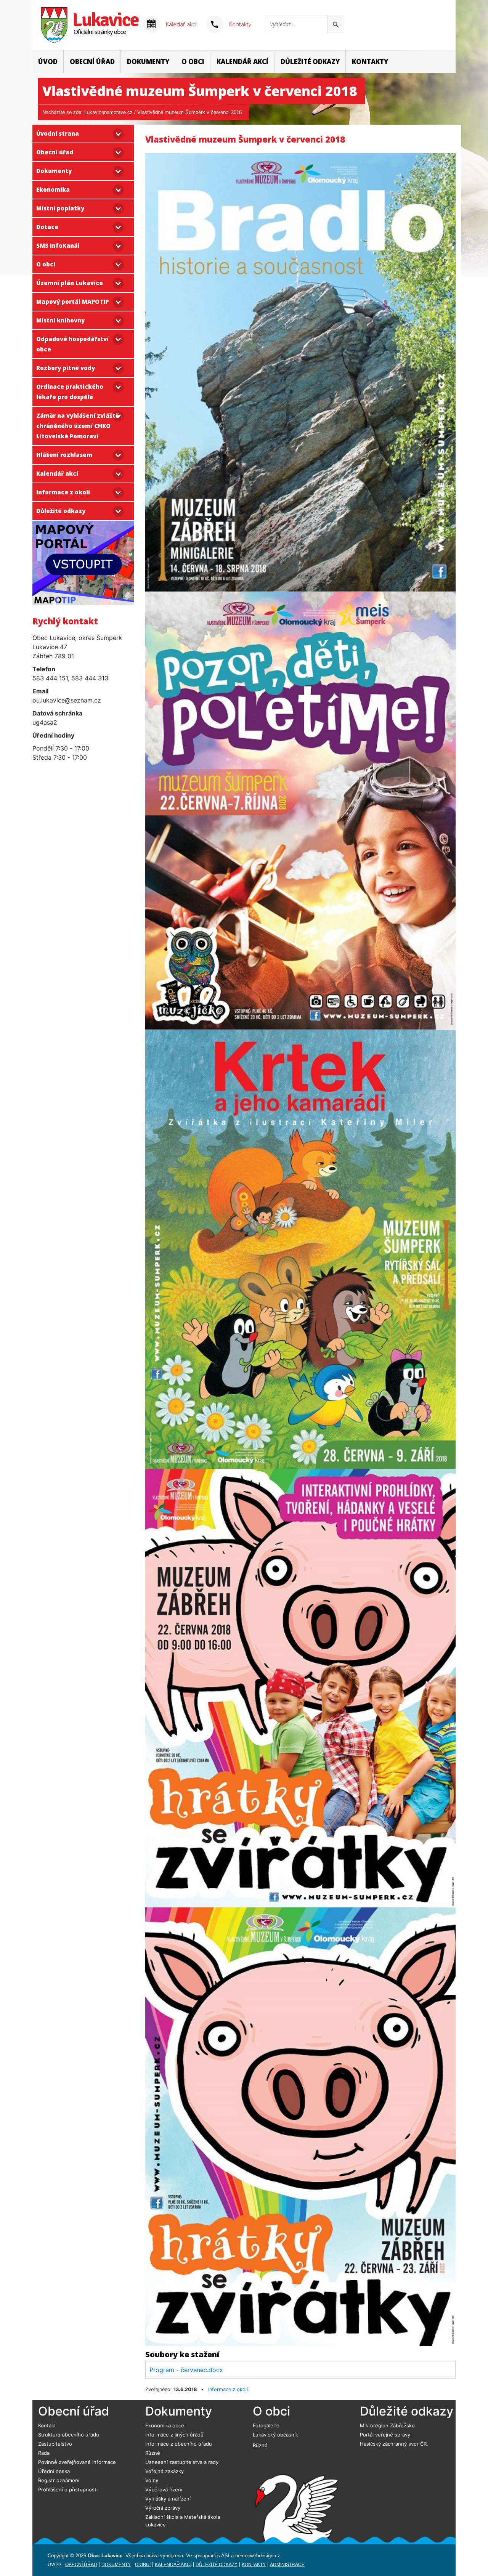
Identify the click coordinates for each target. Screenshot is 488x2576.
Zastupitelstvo (55, 2444)
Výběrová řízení (164, 2489)
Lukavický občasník (275, 2435)
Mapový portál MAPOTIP (72, 302)
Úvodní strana (58, 133)
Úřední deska (54, 2471)
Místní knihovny (60, 320)
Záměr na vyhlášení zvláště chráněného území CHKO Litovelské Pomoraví (78, 426)
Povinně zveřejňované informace (77, 2462)
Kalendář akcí (242, 62)
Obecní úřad (92, 62)
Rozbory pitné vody (66, 368)
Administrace (287, 2565)
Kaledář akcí (181, 24)
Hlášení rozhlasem (64, 455)
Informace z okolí (63, 492)
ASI (225, 2556)
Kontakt (47, 2425)
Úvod (48, 62)
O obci (193, 62)
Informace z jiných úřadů (174, 2435)
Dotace (47, 227)
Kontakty (240, 24)
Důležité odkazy (310, 62)
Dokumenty (148, 62)
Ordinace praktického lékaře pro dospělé (70, 392)
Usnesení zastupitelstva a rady (182, 2462)
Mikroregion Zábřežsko (387, 2425)
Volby (152, 2480)
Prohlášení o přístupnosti (68, 2489)
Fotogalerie (266, 2425)
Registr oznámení (59, 2480)
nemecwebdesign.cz (258, 2556)
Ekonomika (53, 189)
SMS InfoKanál (58, 245)
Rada (44, 2453)
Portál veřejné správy (385, 2435)
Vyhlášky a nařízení (168, 2499)
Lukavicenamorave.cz (108, 112)
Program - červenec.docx (186, 2370)
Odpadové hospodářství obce (72, 344)
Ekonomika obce (165, 2425)
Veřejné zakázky (165, 2471)
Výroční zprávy (163, 2508)
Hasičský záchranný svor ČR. (394, 2444)
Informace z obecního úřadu (179, 2444)
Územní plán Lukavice (70, 283)
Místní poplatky (60, 208)
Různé (153, 2453)
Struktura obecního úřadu (69, 2435)
